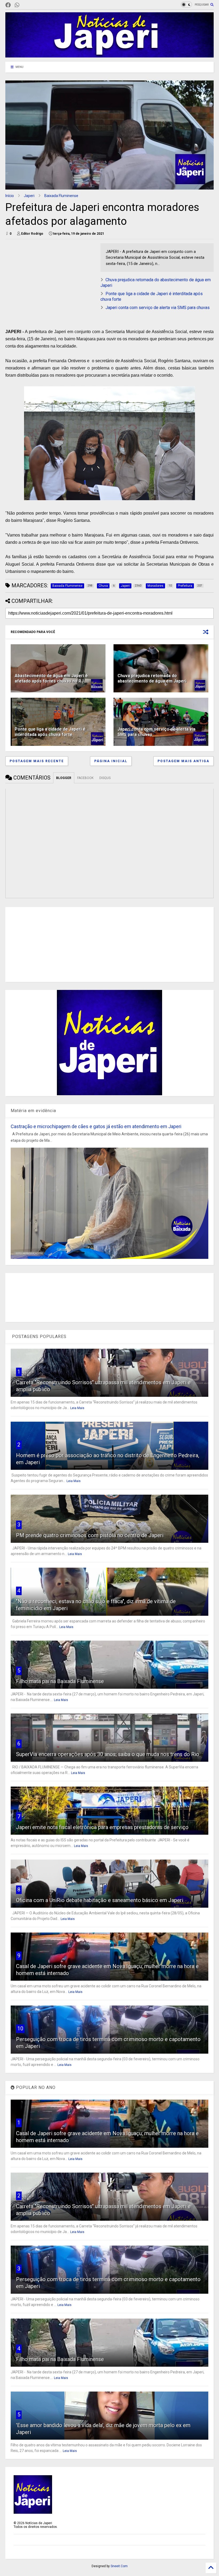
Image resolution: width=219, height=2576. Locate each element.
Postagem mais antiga (183, 761)
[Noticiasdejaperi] (26, 5)
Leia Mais (77, 1408)
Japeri (29, 196)
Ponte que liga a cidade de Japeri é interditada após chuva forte (50, 732)
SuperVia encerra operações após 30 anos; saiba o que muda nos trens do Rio (108, 1754)
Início (10, 196)
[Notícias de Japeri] (109, 55)
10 (20, 2029)
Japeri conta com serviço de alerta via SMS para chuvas (158, 308)
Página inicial (111, 761)
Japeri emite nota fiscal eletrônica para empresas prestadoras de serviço (102, 1827)
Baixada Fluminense (61, 196)
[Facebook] (8, 5)
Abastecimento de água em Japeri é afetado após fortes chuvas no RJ (51, 678)
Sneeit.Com (119, 2566)
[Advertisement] (50, 281)
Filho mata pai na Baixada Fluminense (60, 1681)
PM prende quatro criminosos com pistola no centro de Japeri (90, 1535)
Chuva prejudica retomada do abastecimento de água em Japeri (152, 678)
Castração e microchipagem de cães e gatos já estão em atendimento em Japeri (96, 1126)
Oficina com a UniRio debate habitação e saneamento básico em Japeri (100, 1900)
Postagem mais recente (37, 761)
